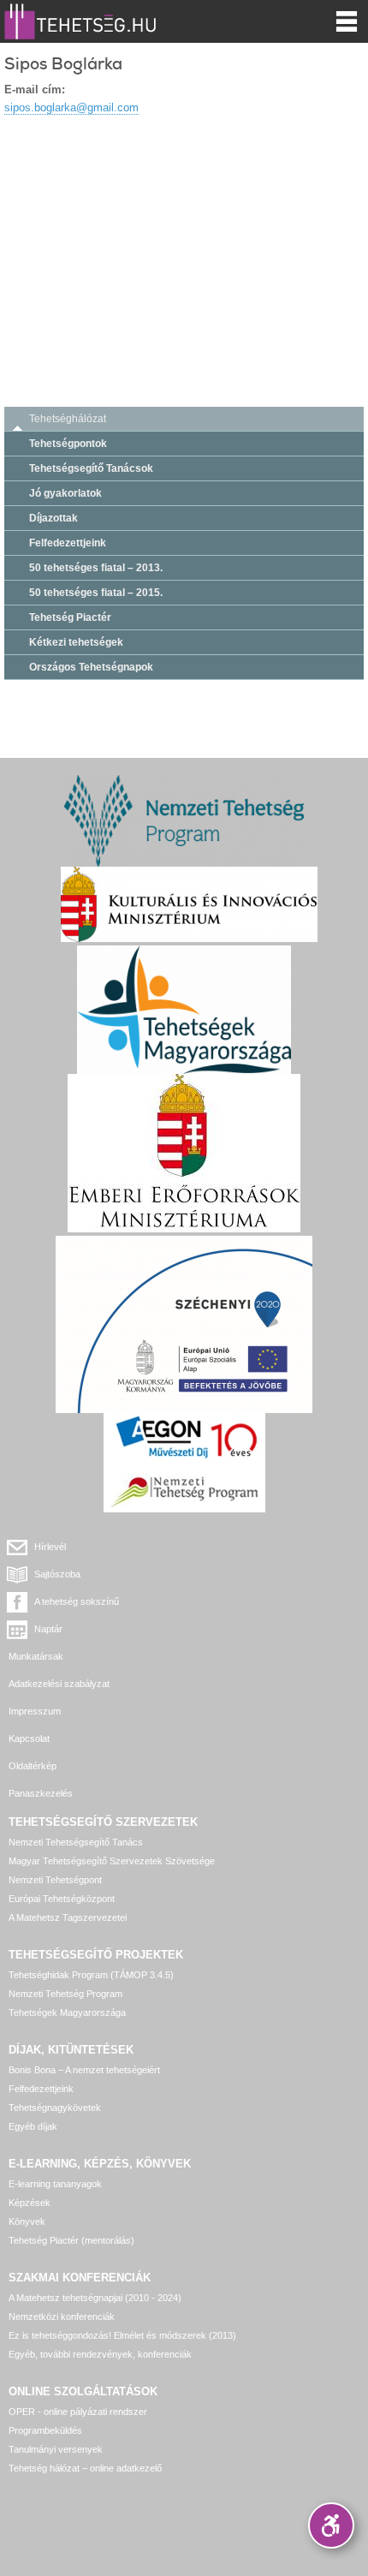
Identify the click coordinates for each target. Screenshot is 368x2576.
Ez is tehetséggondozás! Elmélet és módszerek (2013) (122, 2335)
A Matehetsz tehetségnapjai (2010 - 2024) (95, 2298)
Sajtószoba (57, 1574)
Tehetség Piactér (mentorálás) (71, 2240)
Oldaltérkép (33, 1766)
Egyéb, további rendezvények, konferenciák (100, 2354)
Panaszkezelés (41, 1793)
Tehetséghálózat (68, 419)
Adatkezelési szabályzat (59, 1684)
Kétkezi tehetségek (76, 642)
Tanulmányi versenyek (56, 2449)
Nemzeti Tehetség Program (65, 1994)
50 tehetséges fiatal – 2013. (96, 568)
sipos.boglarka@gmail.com (71, 107)
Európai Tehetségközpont (62, 1899)
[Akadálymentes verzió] (331, 2525)
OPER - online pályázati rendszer (78, 2412)
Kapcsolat (29, 1738)
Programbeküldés (45, 2430)
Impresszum (35, 1711)
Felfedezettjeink (68, 543)
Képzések (30, 2203)
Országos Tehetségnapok (91, 667)
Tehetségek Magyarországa (67, 2012)
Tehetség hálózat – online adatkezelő (85, 2468)
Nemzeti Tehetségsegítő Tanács (76, 1842)
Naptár (48, 1629)
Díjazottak (53, 518)
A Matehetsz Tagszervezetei (68, 1917)
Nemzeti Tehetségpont (55, 1880)
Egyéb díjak (33, 2126)
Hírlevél (50, 1547)
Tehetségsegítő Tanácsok (91, 468)
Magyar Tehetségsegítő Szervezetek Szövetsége (112, 1861)
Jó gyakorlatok (65, 493)
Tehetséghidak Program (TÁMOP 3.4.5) (91, 1975)
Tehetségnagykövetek (55, 2108)
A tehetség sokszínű (77, 1601)
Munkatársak (36, 1656)
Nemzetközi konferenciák (62, 2317)
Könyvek (27, 2221)
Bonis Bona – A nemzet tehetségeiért (84, 2070)
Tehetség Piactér (70, 617)
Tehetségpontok (68, 444)
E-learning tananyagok (55, 2184)
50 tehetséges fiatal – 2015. (96, 593)
